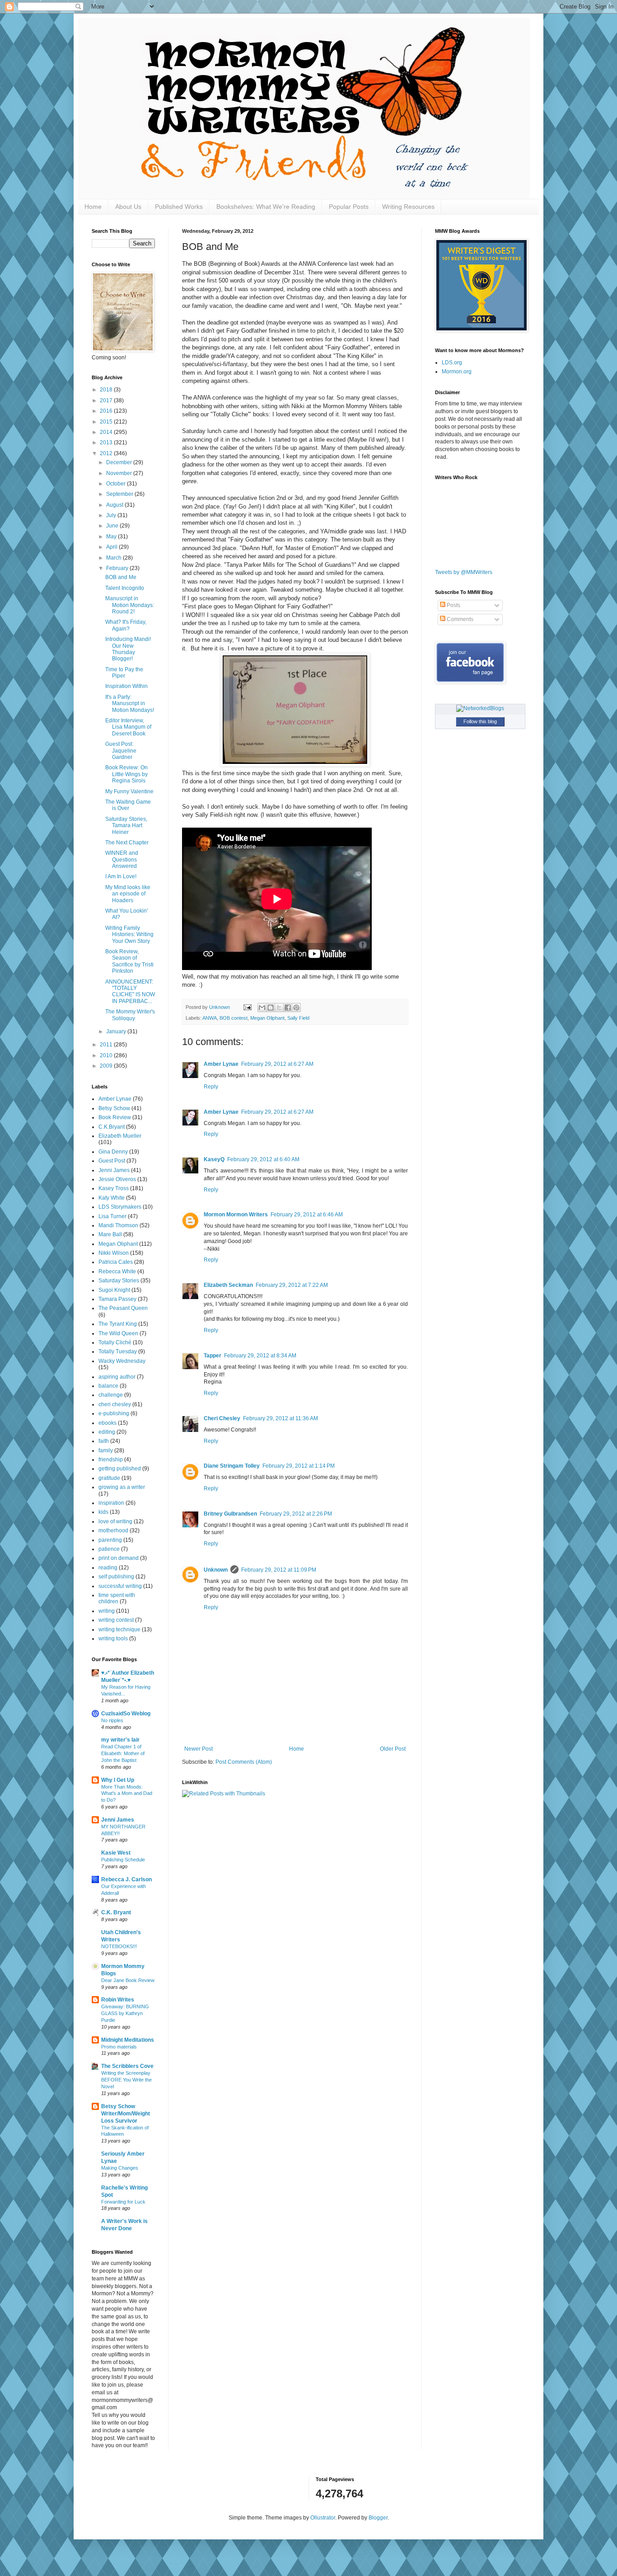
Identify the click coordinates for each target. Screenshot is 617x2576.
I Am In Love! (121, 876)
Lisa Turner (112, 1216)
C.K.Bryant (112, 1127)
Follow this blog (480, 721)
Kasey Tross (114, 1188)
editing (107, 1432)
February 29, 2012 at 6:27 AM (277, 1064)
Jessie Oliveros (117, 1179)
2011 (107, 1045)
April (112, 547)
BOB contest (234, 1018)
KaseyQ (214, 1159)
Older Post (393, 1749)
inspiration (111, 1503)
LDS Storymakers (120, 1207)
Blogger (378, 2518)
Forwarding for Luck (123, 2202)
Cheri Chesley (222, 1418)
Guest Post (112, 1161)
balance (108, 1386)
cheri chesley (115, 1404)
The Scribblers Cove (127, 2066)
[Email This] (262, 1008)
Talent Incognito (125, 588)
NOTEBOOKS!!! (119, 1946)
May (112, 537)
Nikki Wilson (114, 1253)
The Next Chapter (127, 843)
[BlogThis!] (271, 1008)
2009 (107, 1066)
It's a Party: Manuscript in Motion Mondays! (130, 704)
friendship (111, 1460)
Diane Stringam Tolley (232, 1466)
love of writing (115, 1521)
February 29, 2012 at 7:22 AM (292, 1285)
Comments (459, 619)
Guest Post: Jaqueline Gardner (121, 751)
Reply (211, 1087)
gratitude (109, 1478)
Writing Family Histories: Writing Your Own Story (129, 935)
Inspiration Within (126, 686)
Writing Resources (408, 207)
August (115, 505)
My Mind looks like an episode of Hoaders (128, 894)
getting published (120, 1469)
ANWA (210, 1018)
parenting (110, 1540)
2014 (107, 432)
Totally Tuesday (118, 1352)
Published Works (179, 207)
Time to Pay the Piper (124, 673)
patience (109, 1549)
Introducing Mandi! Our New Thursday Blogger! (128, 649)
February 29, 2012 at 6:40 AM (263, 1159)
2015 (107, 422)
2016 (107, 411)
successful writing (120, 1586)
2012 (107, 453)
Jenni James (114, 1170)
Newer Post (199, 1749)
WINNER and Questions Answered (122, 859)
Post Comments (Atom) (244, 1762)
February (118, 568)
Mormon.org (457, 372)
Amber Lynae (221, 1064)
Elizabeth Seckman (228, 1285)
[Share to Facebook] (288, 1008)
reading (108, 1568)
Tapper (213, 1356)
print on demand (119, 1558)
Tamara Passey (117, 1299)
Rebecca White (117, 1272)
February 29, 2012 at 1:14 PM (299, 1466)
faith (104, 1441)
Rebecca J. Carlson (126, 1879)
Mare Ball (110, 1234)
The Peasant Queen (123, 1308)
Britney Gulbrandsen (230, 1514)
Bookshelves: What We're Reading (266, 207)
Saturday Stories (119, 1281)
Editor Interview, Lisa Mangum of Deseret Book (128, 727)
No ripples (112, 1720)
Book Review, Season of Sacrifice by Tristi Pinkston (129, 961)
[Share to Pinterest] (296, 1008)
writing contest (116, 1620)
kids (103, 1512)
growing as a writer (122, 1487)
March (115, 558)
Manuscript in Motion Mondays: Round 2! (130, 605)
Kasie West (116, 1853)
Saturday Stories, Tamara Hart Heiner (126, 826)
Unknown (216, 1570)
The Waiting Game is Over (128, 805)
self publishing (116, 1577)
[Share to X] (279, 1008)
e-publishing (114, 1413)
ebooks (108, 1423)
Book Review (115, 1117)
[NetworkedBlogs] (480, 708)
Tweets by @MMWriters (464, 572)
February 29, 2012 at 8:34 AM (260, 1356)
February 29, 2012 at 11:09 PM (279, 1570)
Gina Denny (113, 1152)
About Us (128, 207)
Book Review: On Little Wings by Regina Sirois (126, 774)
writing (107, 1611)
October (117, 484)
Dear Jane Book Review (128, 1980)
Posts (453, 605)
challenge (111, 1395)
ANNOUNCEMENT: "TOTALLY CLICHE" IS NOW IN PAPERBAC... (130, 991)
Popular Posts (349, 207)
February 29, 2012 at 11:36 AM (280, 1418)
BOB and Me (121, 577)
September (120, 494)
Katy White (112, 1198)
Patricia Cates (116, 1262)
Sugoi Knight (114, 1290)
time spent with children (117, 1598)
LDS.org (452, 363)
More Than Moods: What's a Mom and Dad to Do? (127, 1794)
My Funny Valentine (129, 791)
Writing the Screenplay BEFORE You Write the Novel (126, 2080)
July (112, 515)
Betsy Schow (114, 1108)
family (106, 1450)
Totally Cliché (115, 1342)
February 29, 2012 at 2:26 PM (296, 1514)
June (113, 526)
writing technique (119, 1629)
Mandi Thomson (118, 1225)
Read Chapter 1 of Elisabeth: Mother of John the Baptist (123, 1753)
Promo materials (119, 2047)
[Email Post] (247, 1007)
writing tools (113, 1639)
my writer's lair (120, 1740)
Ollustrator (323, 2518)
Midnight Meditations (128, 2040)
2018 (107, 390)
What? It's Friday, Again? (126, 625)
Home (93, 207)
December (120, 462)
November (120, 473)
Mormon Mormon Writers (236, 1215)
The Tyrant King (118, 1324)
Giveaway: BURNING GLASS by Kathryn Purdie (125, 2013)
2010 (107, 1055)
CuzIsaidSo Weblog (126, 1714)
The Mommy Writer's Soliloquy (130, 1015)
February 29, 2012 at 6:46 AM (307, 1215)
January (117, 1031)
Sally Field (298, 1018)
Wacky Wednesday (122, 1361)
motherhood (113, 1531)
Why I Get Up (118, 1780)
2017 (107, 400)
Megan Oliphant (267, 1018)
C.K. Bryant (116, 1912)
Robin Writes (118, 2000)
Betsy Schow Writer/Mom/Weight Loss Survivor (126, 2114)
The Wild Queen (118, 1333)
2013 (107, 443)
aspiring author (117, 1377)
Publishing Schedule (123, 1860)
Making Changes (120, 2168)
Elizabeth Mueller (120, 1136)
